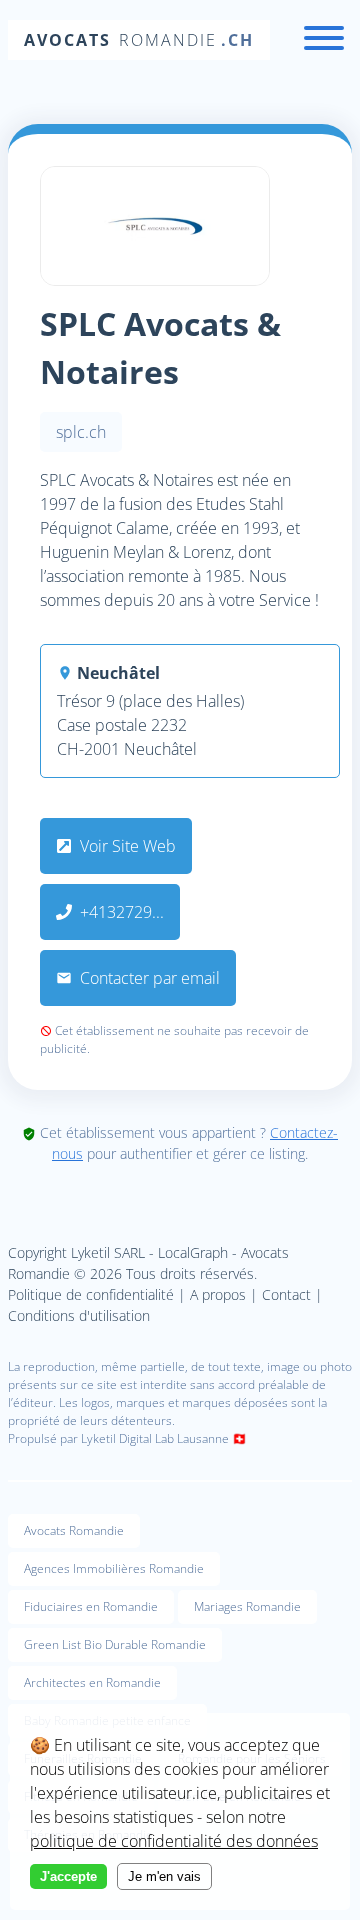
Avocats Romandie (74, 1530)
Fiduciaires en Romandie (91, 1606)
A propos (218, 1294)
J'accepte (68, 1876)
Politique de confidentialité (91, 1294)
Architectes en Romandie (92, 1682)
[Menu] (324, 40)
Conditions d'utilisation (79, 1315)
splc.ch (81, 432)
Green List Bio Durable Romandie (115, 1644)
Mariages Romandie (247, 1606)
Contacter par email (148, 978)
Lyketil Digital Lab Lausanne (155, 1438)
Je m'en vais (164, 1876)
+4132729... (122, 912)
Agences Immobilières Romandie (114, 1568)
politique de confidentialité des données (174, 1841)
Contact (286, 1294)
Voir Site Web (126, 846)
